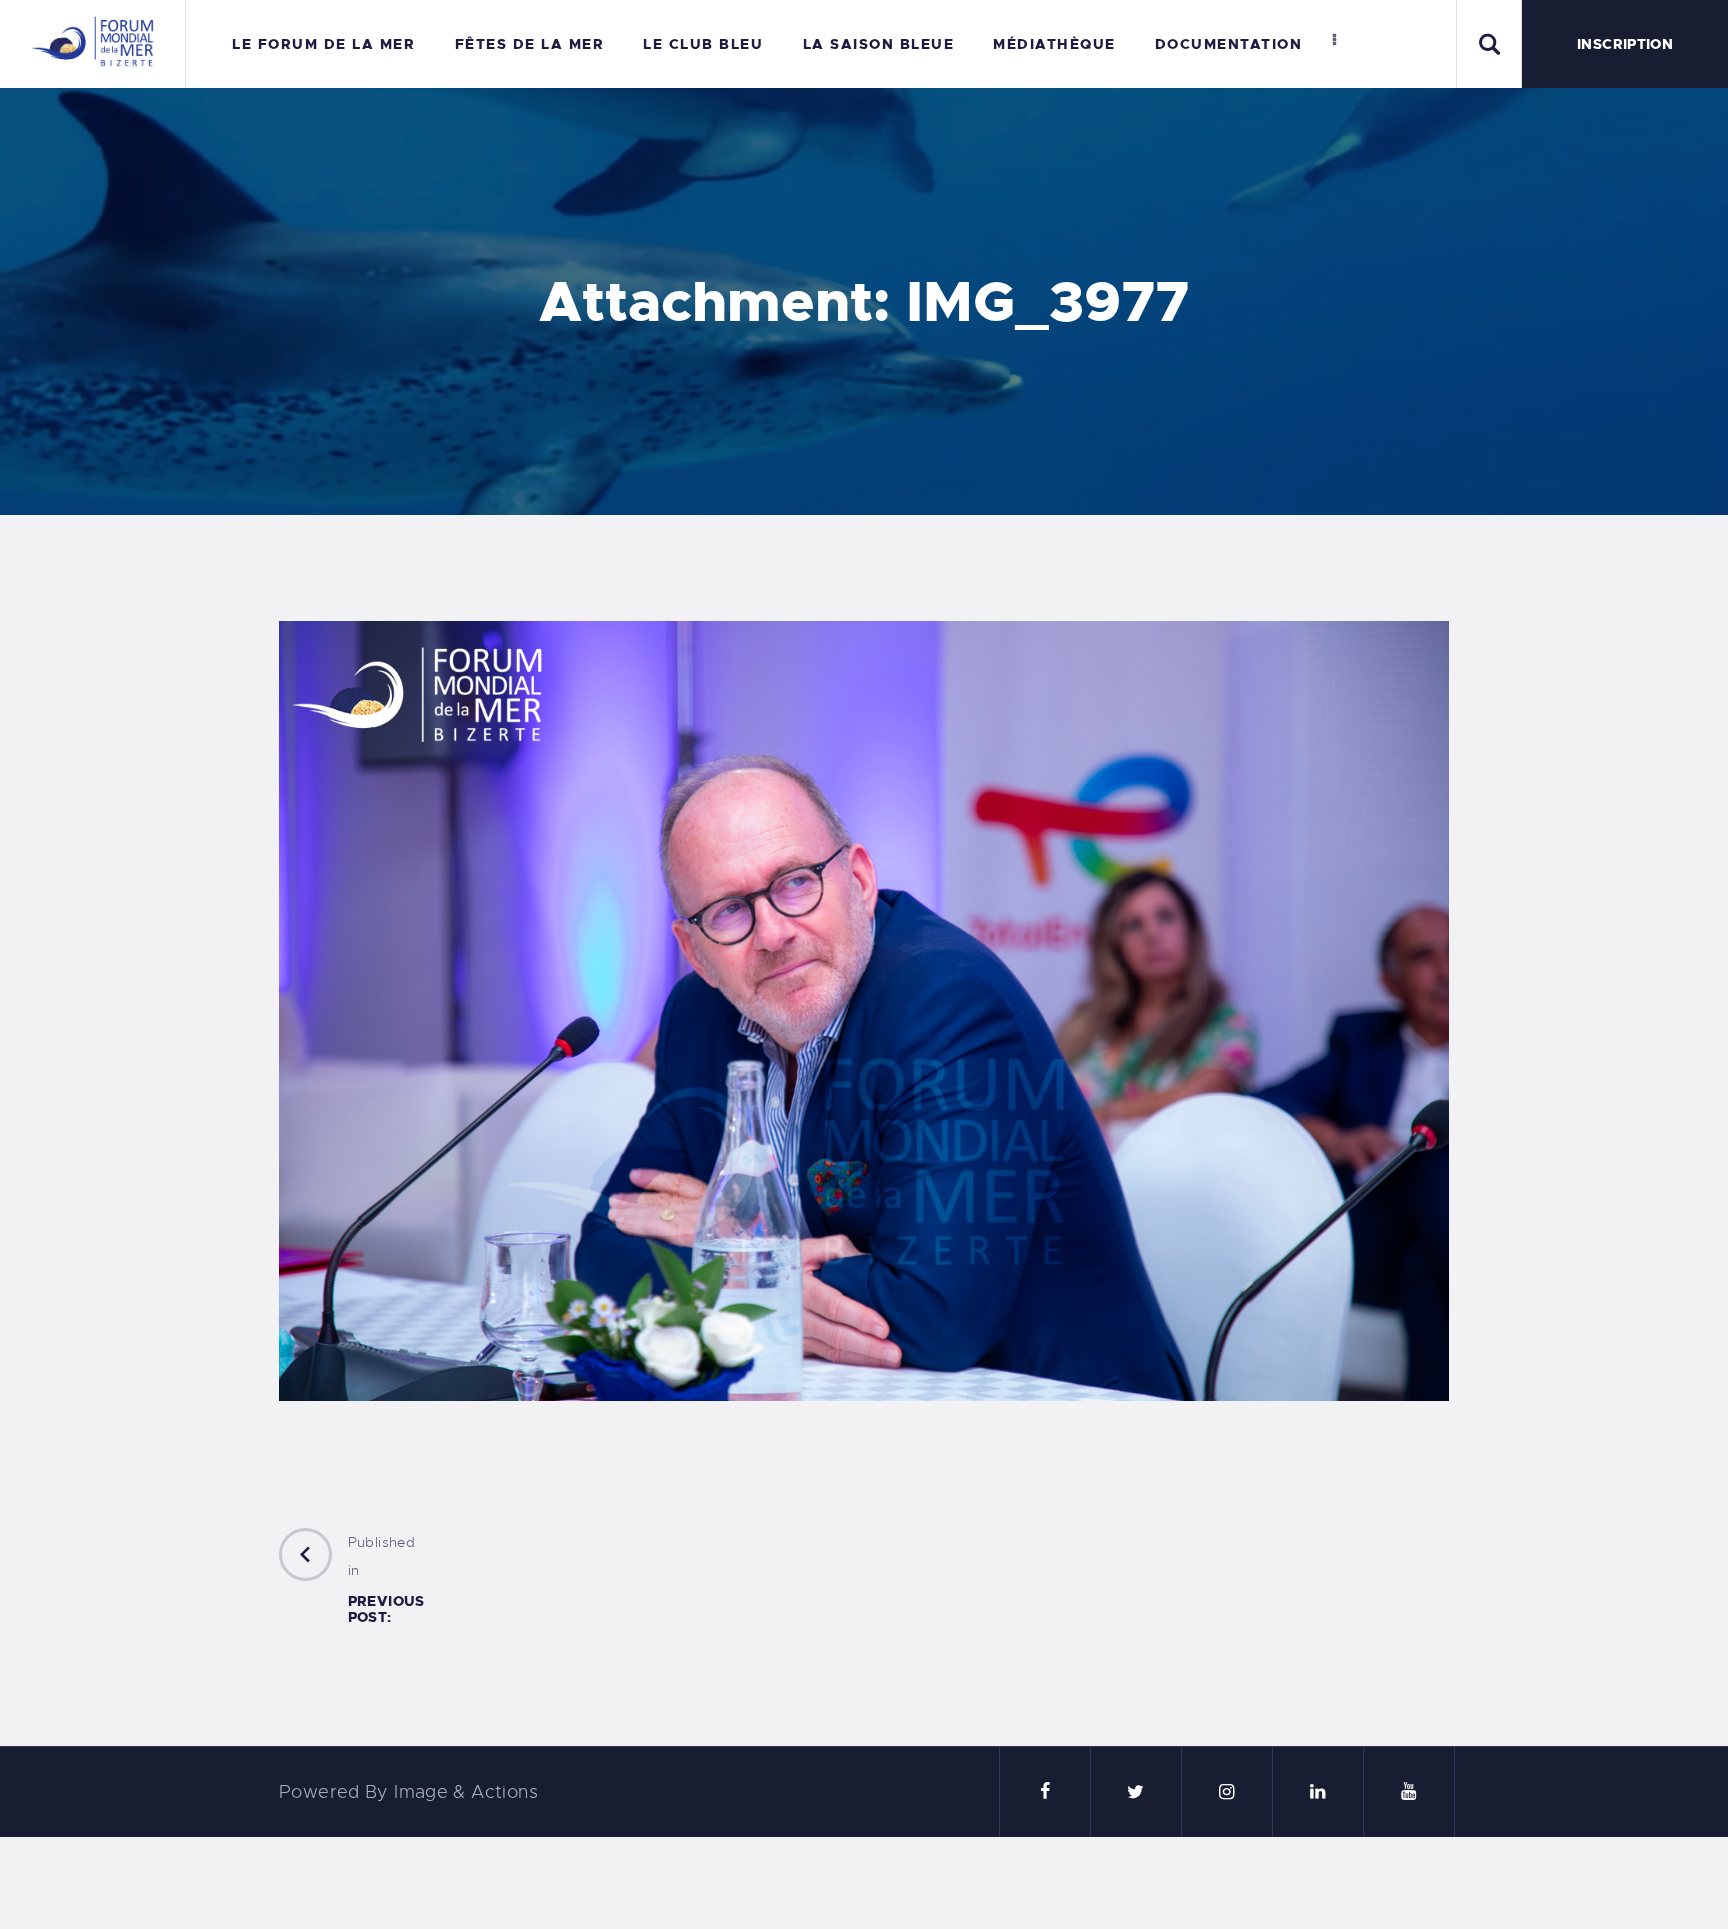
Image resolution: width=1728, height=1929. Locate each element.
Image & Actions (466, 1792)
